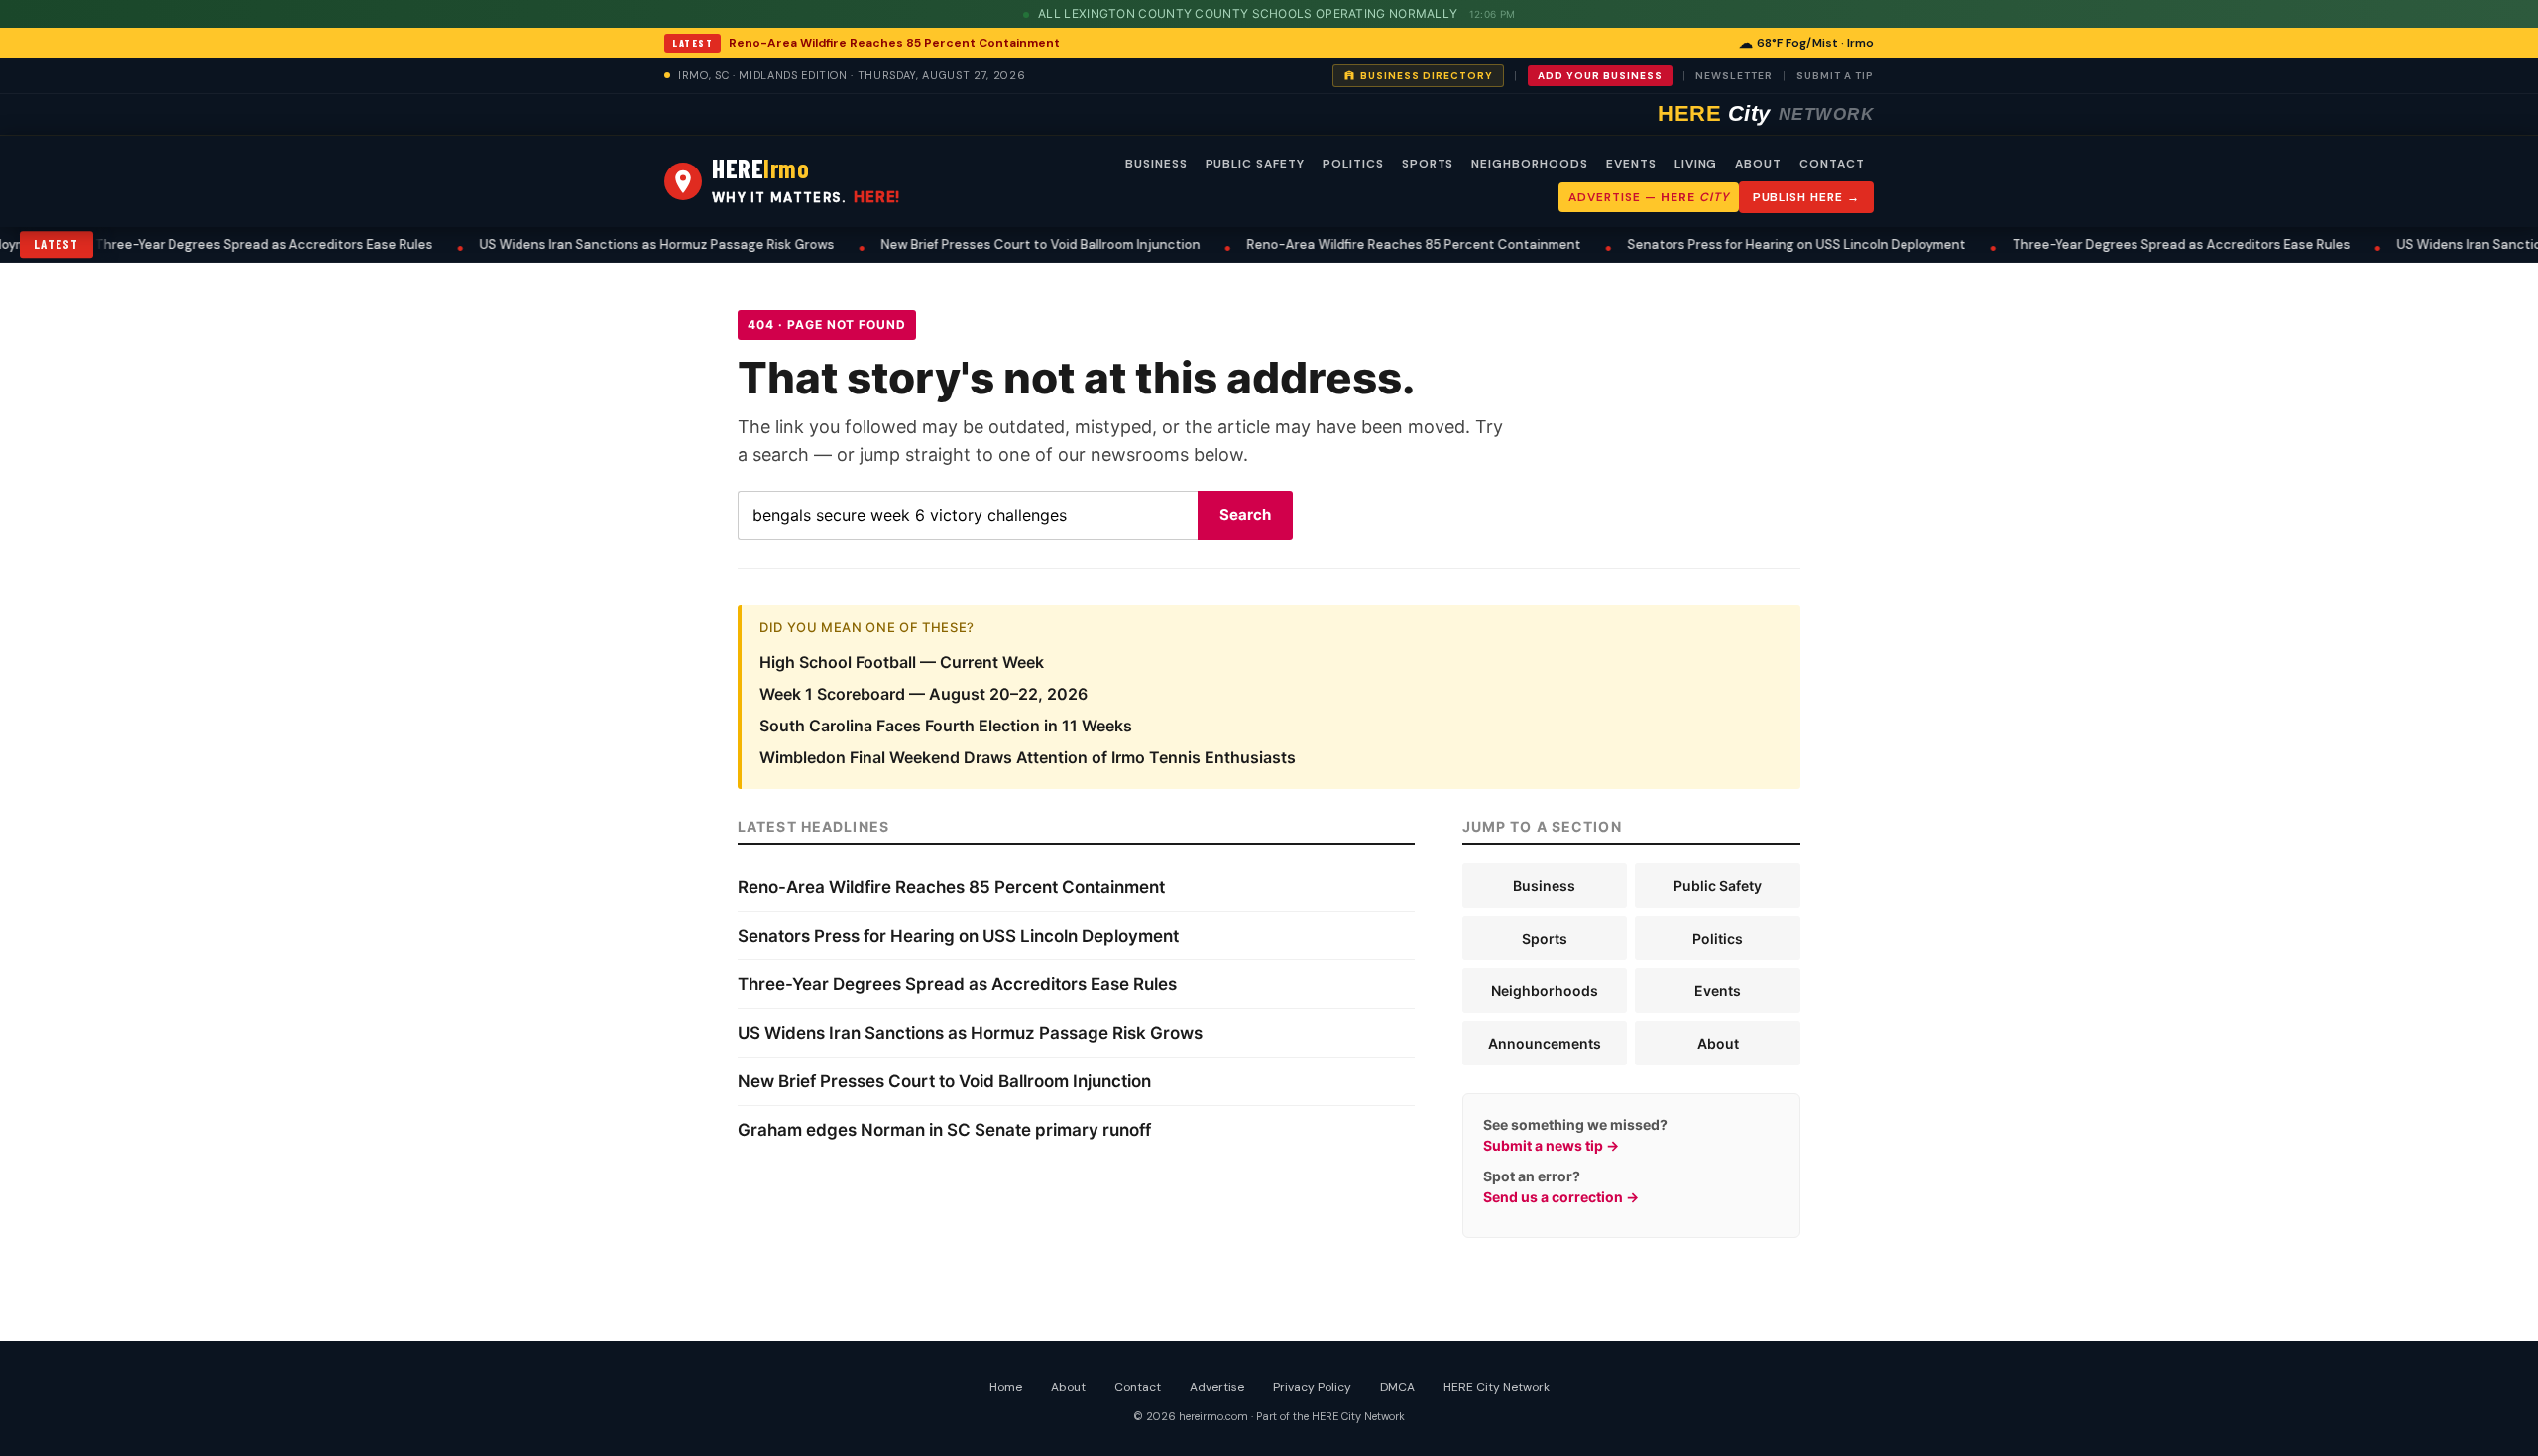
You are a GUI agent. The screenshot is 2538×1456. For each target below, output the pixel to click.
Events (1718, 991)
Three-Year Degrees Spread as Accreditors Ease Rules (194, 244)
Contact (1138, 1387)
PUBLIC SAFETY (1255, 164)
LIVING (1696, 164)
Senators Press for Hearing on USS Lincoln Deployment (1727, 244)
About (1718, 1043)
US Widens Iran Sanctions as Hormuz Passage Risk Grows (587, 244)
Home (1006, 1387)
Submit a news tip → (1551, 1145)
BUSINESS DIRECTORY (1427, 76)
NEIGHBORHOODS (1529, 164)
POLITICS (1353, 164)
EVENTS (1631, 164)
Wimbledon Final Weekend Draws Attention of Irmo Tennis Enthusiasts (1028, 757)
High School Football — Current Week (902, 662)
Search (1245, 515)
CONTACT (1832, 164)
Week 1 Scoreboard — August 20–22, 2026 (923, 694)
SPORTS (1428, 164)
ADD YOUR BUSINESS (1600, 76)
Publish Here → (1806, 197)
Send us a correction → (1561, 1197)
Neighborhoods (1545, 991)
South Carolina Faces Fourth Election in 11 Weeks (946, 726)
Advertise (1217, 1387)
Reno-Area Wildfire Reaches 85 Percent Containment (894, 43)
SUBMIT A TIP (1835, 76)
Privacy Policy (1312, 1387)
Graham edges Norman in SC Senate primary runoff (944, 1130)
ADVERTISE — (1648, 197)
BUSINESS (1156, 164)
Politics (1718, 938)
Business (1544, 886)
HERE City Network (1497, 1387)
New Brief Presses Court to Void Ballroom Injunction (971, 244)
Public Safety (1718, 886)
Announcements (1545, 1043)
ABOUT (1758, 164)
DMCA (1397, 1387)
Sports (1545, 938)
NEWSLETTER (1734, 76)
